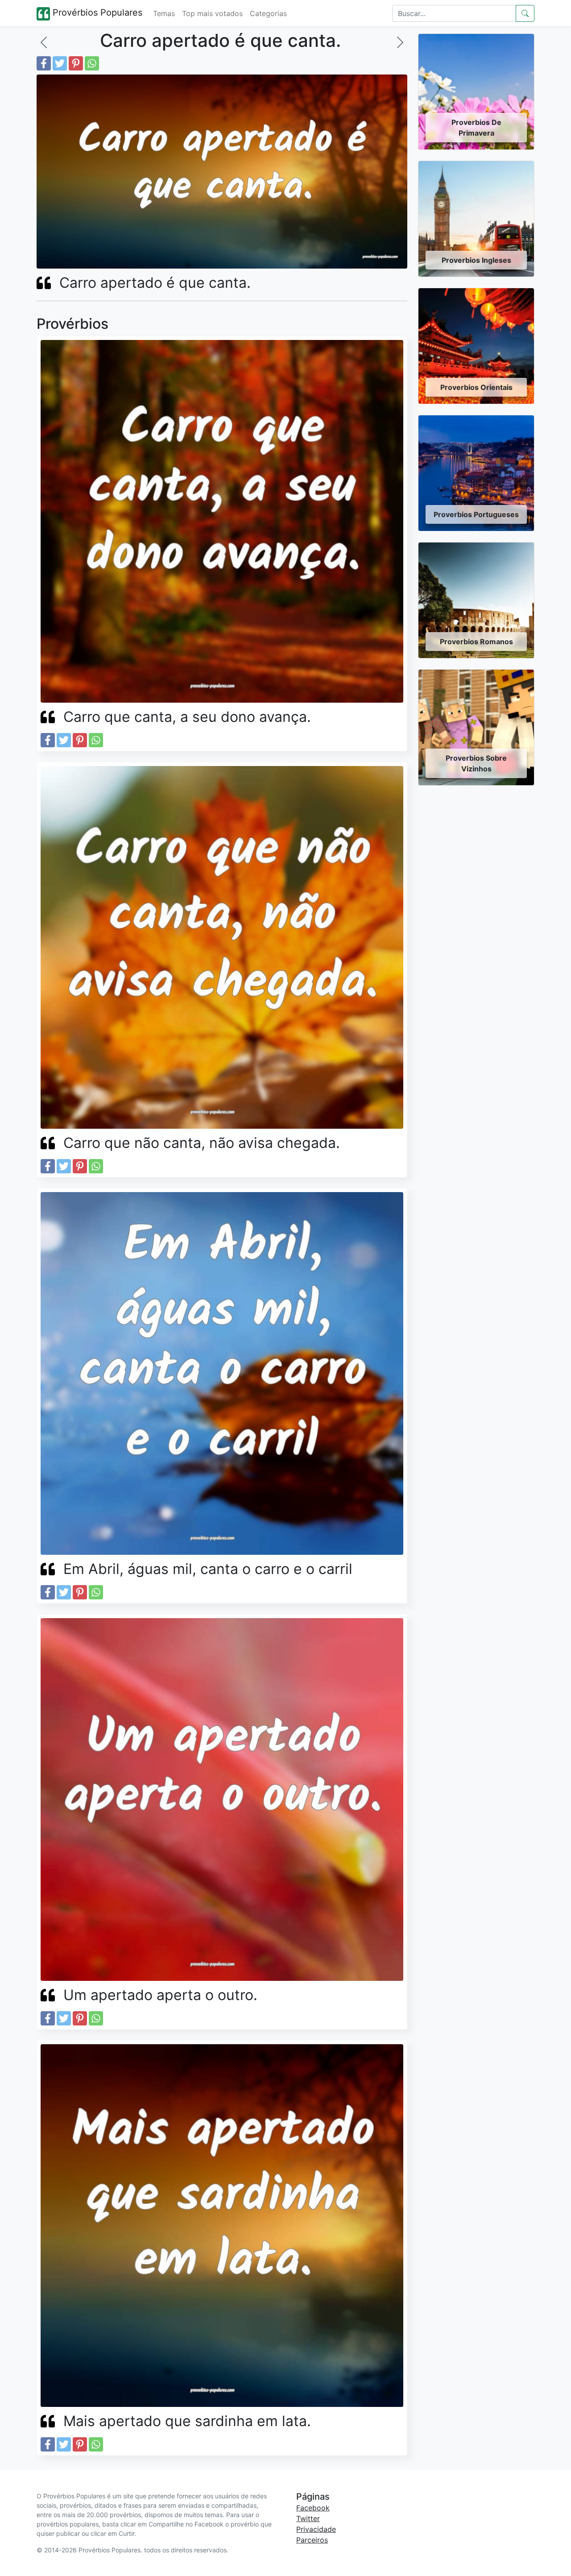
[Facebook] (44, 63)
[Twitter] (60, 63)
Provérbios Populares (96, 12)
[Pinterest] (76, 63)
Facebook (313, 2508)
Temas (164, 13)
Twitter (308, 2518)
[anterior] (44, 42)
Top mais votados (212, 13)
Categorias (268, 13)
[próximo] (400, 42)
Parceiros (312, 2540)
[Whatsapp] (92, 63)
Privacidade (316, 2529)
